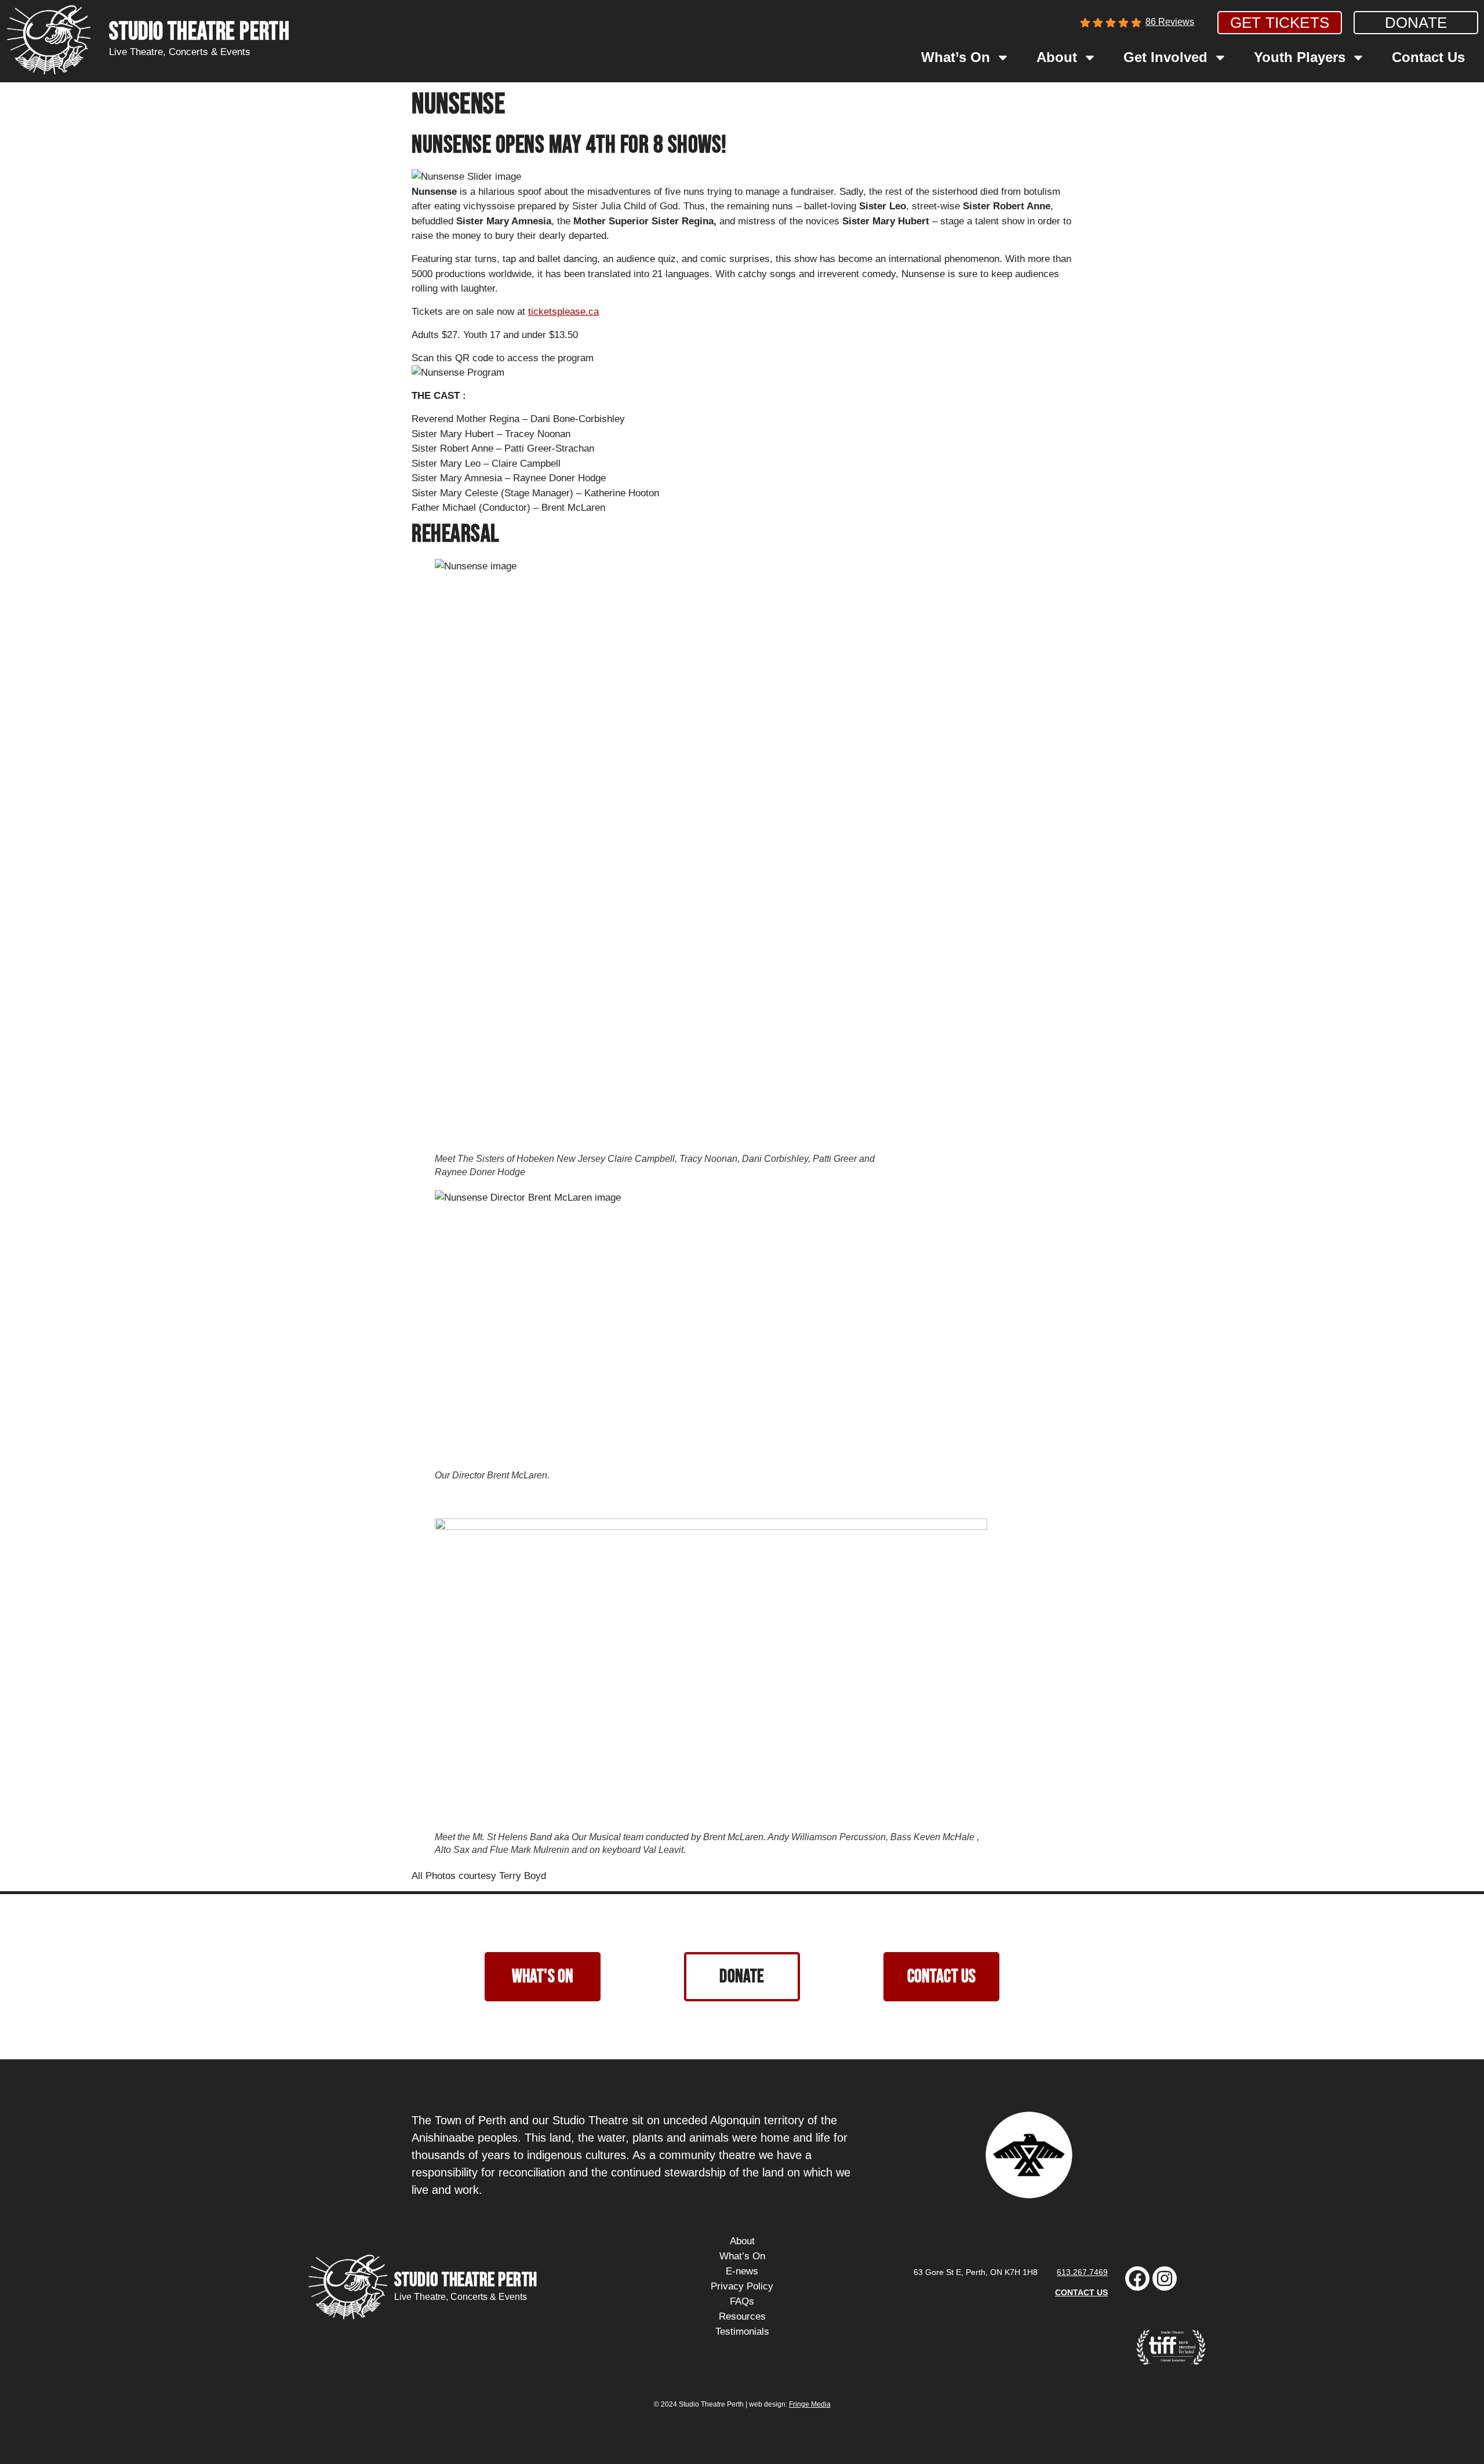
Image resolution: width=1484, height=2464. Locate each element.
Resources (742, 2316)
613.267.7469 (1082, 2272)
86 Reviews (1170, 22)
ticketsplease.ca (563, 312)
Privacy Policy (742, 2286)
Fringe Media (810, 2404)
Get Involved (1165, 57)
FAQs (742, 2301)
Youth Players (1300, 57)
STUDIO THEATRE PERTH (199, 32)
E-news (742, 2271)
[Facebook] (1137, 2278)
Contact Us (1428, 57)
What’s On (956, 57)
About (1057, 57)
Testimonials (742, 2332)
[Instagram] (1165, 2278)
